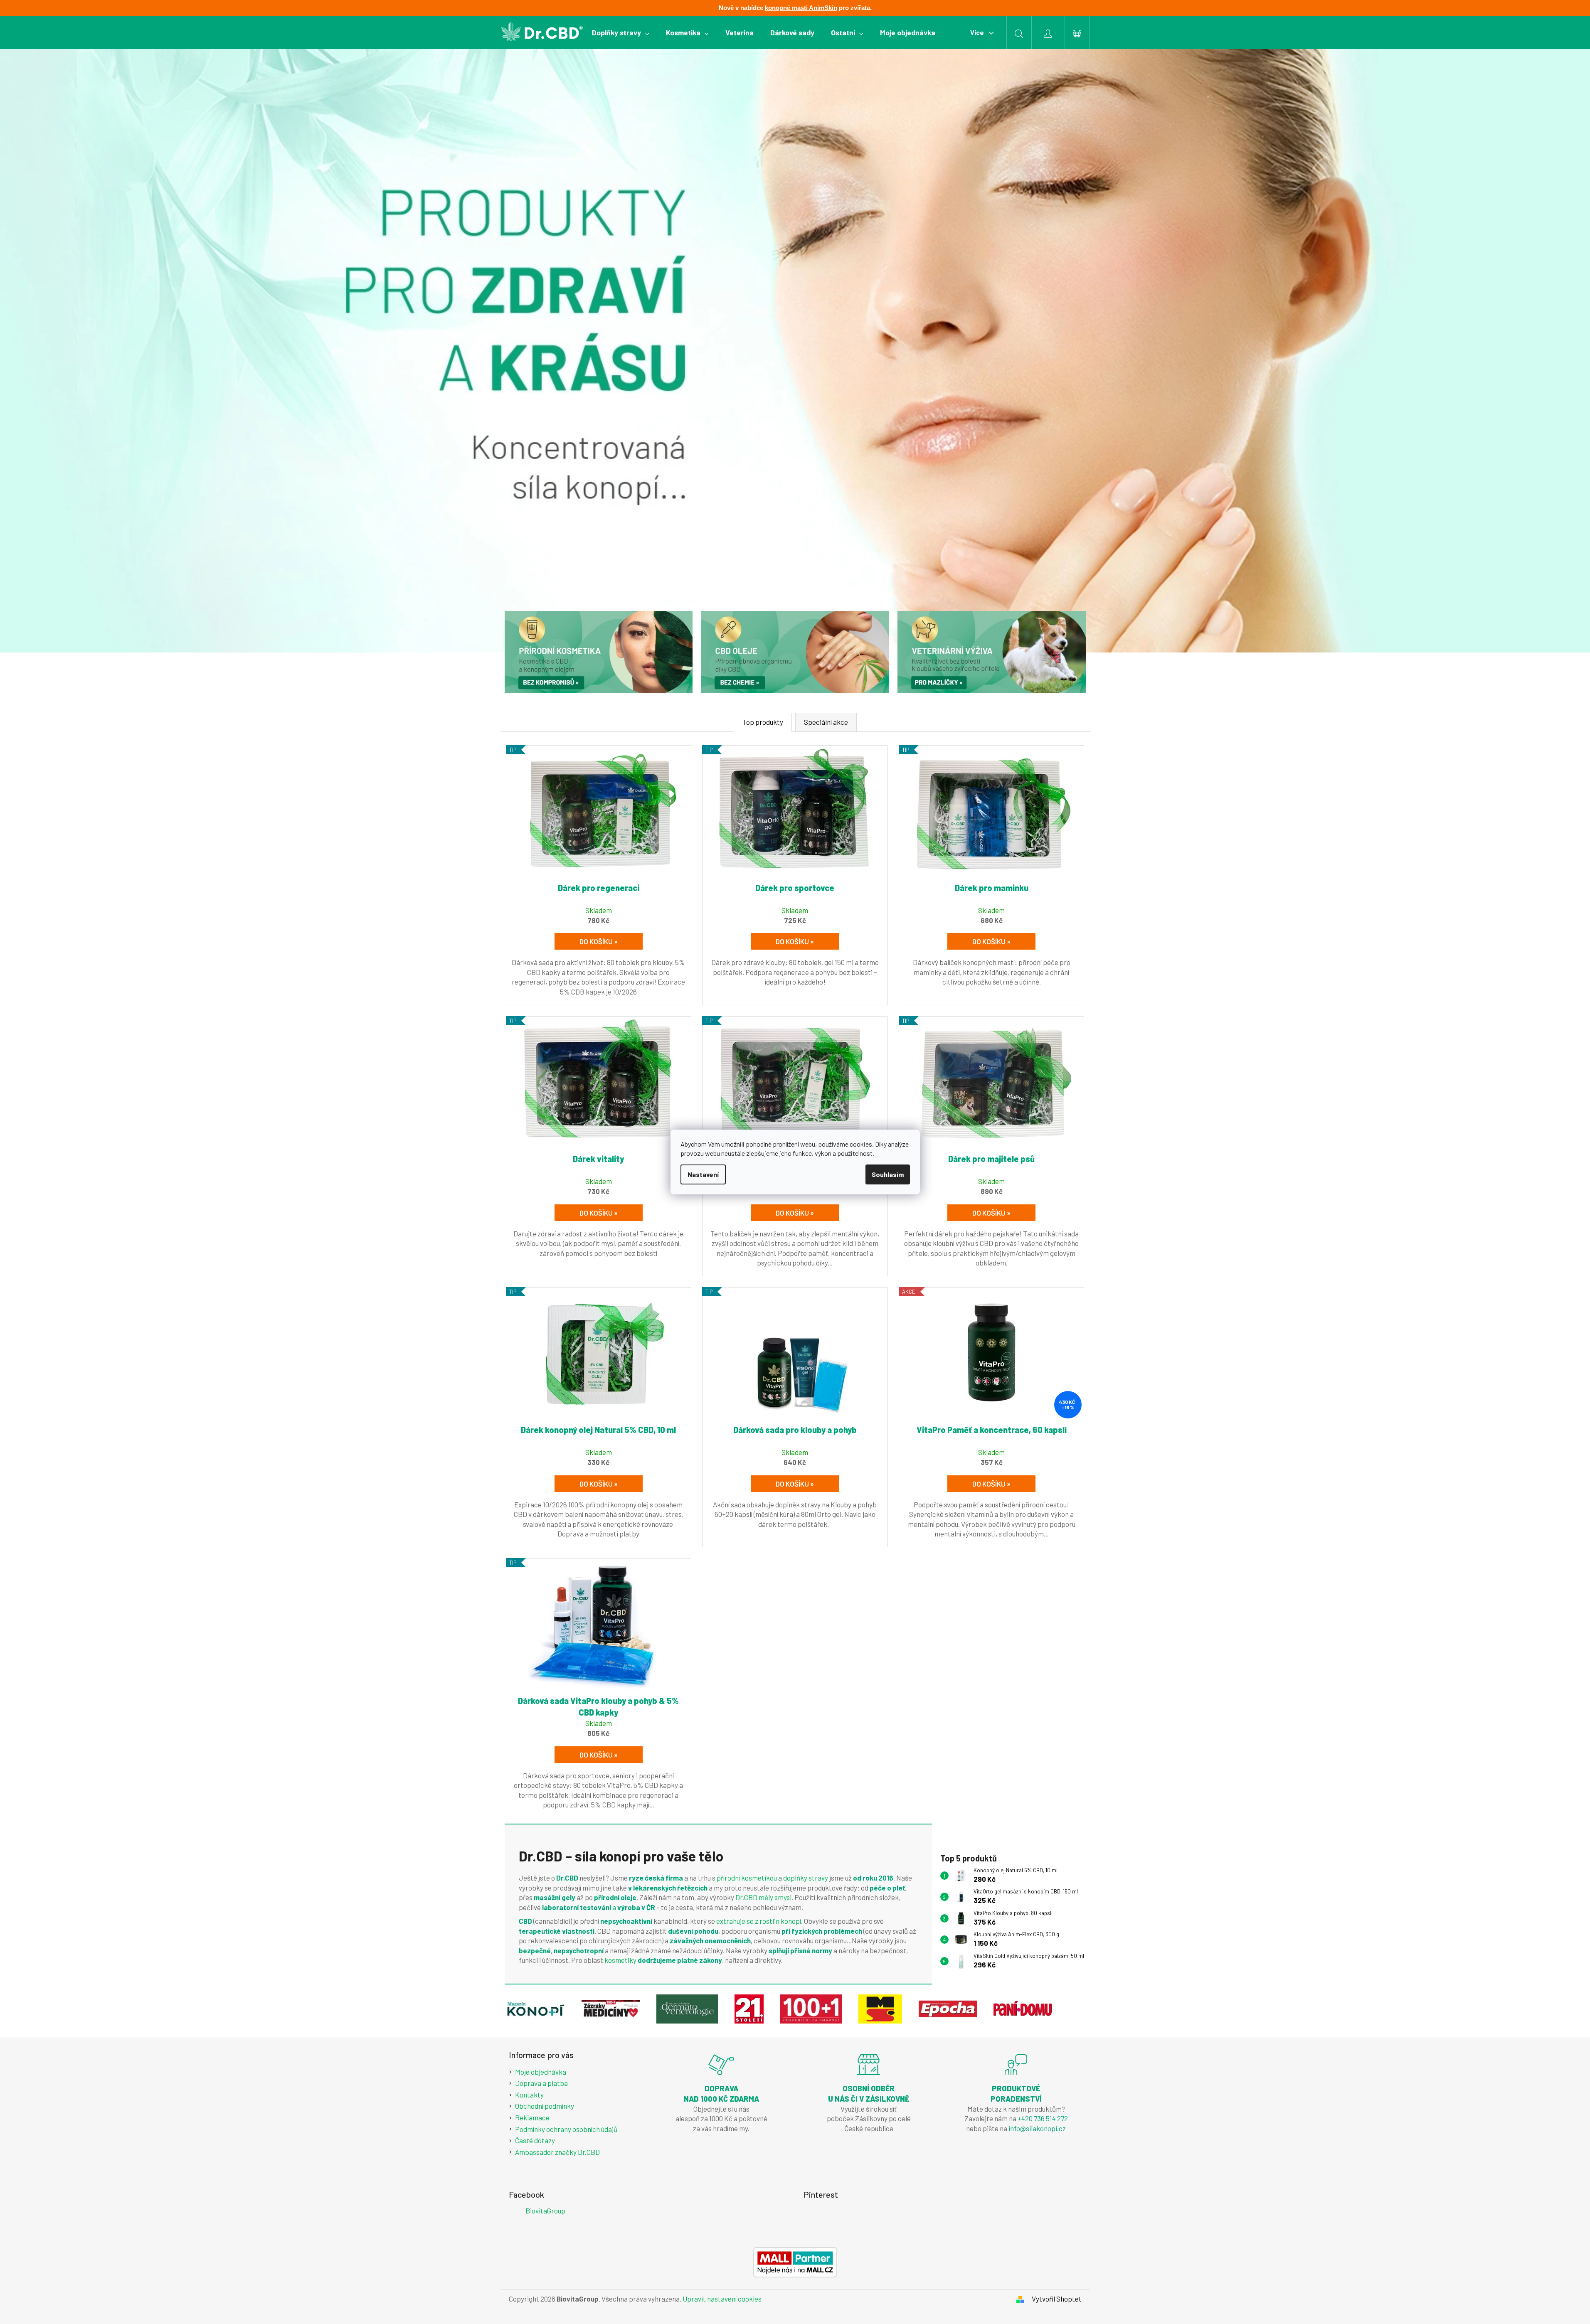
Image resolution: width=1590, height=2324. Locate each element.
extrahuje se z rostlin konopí (759, 1921)
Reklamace (532, 2117)
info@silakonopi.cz (1037, 2128)
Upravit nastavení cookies (722, 2299)
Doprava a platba (541, 2083)
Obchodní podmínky (545, 2106)
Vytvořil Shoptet (1057, 2299)
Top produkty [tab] (763, 722)
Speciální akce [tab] (826, 722)
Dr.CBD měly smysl (763, 1897)
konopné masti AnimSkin (801, 8)
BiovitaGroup (545, 2211)
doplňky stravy (806, 1878)
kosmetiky (620, 1960)
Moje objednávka (541, 2072)
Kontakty (529, 2095)
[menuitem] (621, 32)
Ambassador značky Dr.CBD (557, 2152)
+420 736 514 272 (1043, 2118)
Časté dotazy (535, 2140)
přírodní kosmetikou (747, 1878)
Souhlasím (888, 1174)
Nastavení (703, 1174)
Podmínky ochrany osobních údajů (566, 2129)
